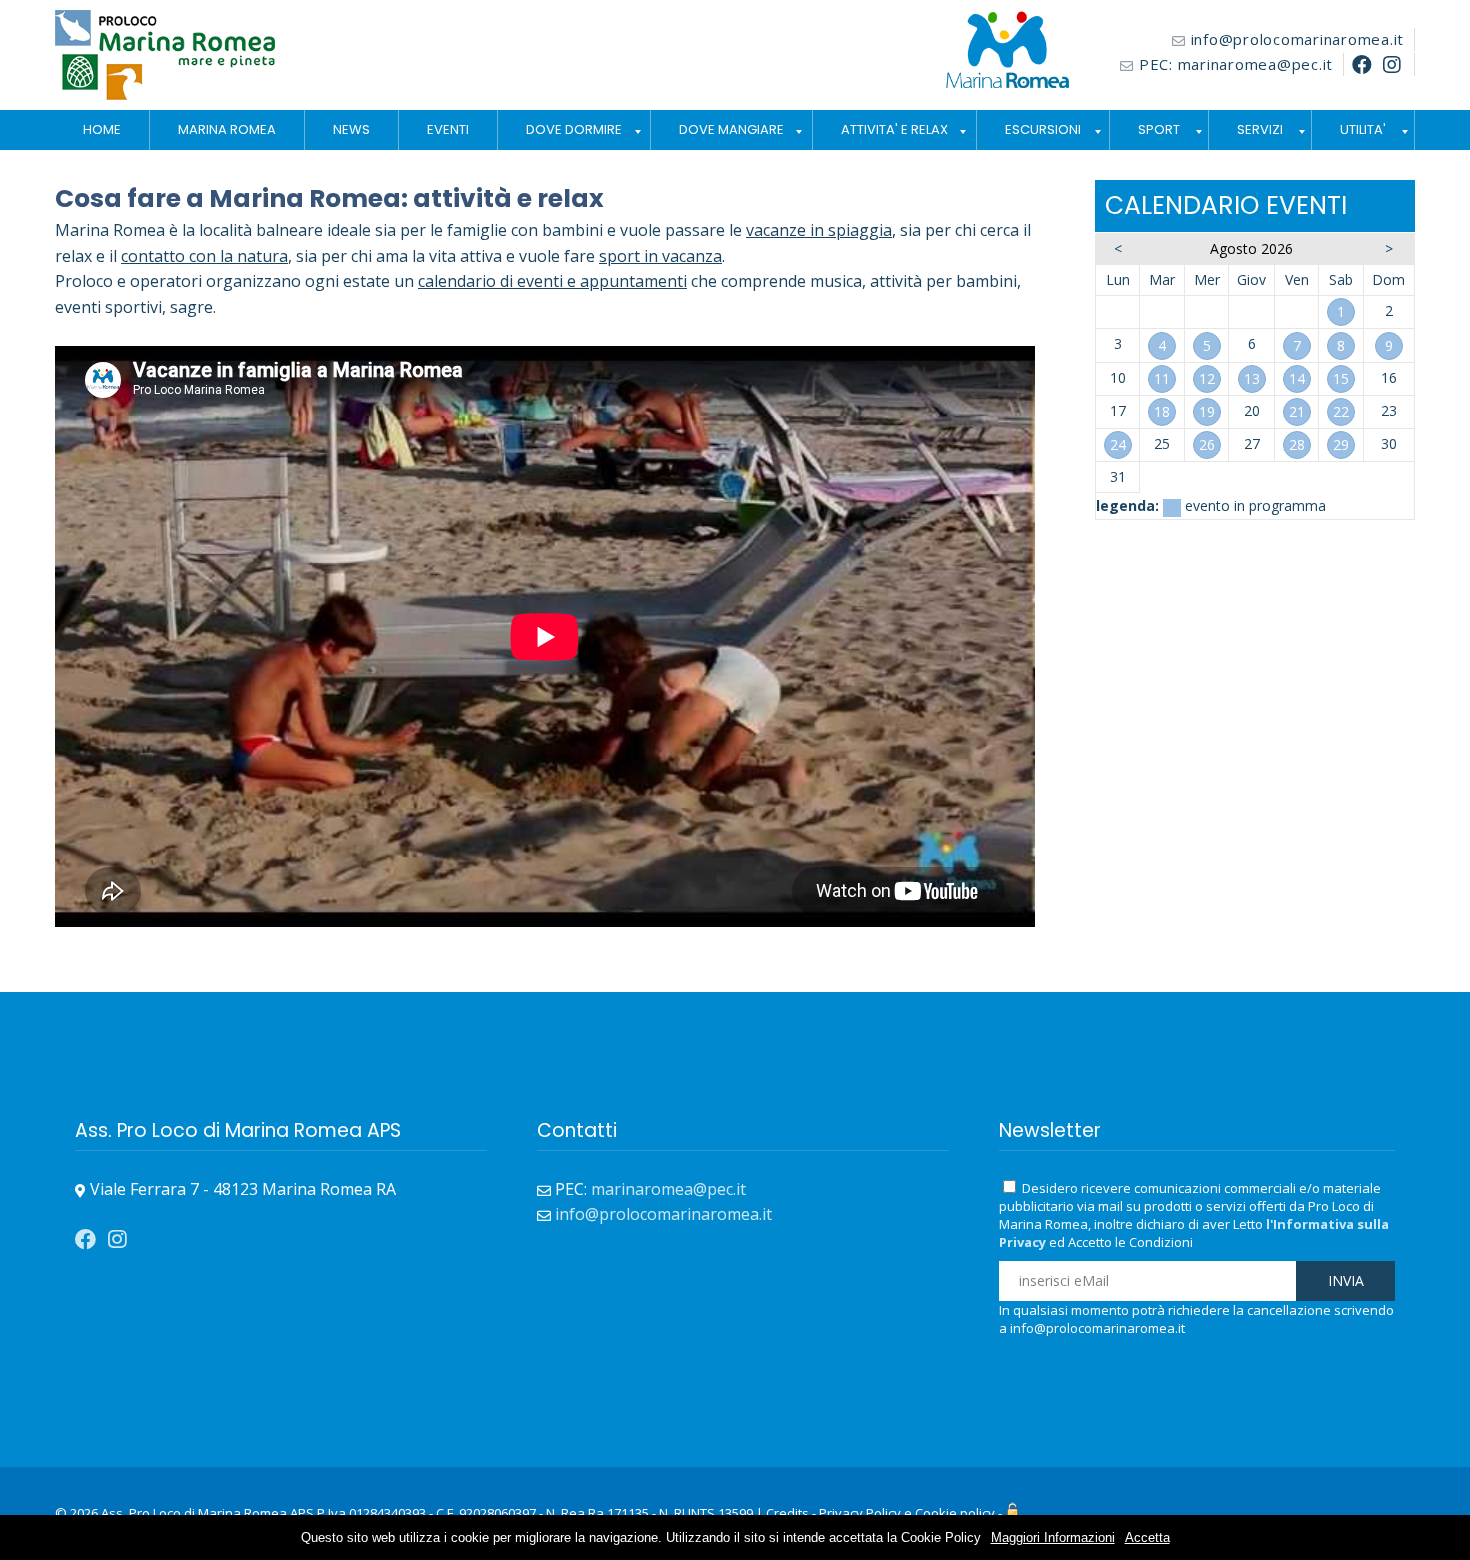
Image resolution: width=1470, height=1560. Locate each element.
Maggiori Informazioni (1053, 1537)
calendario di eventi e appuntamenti (552, 281)
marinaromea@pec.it (1256, 64)
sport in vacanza (660, 256)
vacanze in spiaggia (819, 230)
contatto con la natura (204, 256)
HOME (102, 129)
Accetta (1147, 1537)
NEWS (351, 129)
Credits (787, 1513)
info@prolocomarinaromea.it (1298, 39)
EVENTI (448, 129)
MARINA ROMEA (227, 129)
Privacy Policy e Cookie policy (907, 1513)
